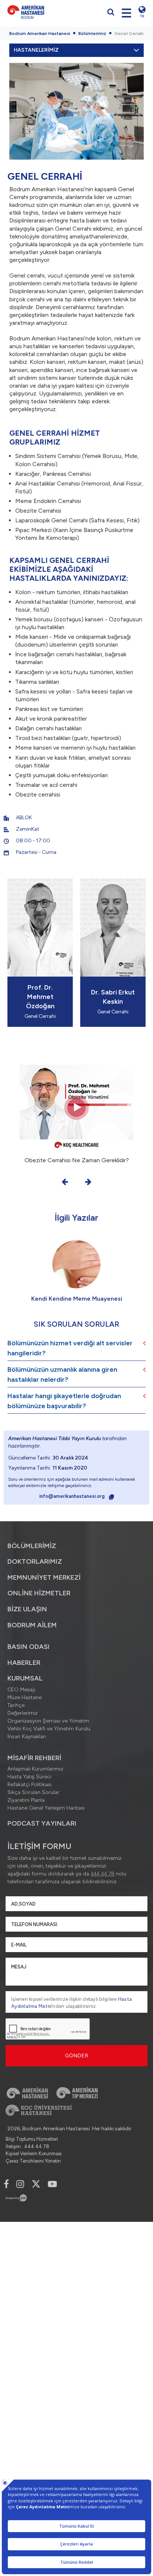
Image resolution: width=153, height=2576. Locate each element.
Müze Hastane (25, 1697)
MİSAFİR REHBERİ (34, 1758)
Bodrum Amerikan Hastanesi (40, 33)
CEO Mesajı (21, 1690)
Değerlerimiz (22, 1713)
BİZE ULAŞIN (27, 1609)
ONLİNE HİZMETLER (39, 1593)
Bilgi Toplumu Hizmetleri (32, 2139)
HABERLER (24, 1663)
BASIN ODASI (29, 1647)
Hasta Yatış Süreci (29, 1777)
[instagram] (20, 2184)
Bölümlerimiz (92, 33)
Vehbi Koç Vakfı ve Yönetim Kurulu (49, 1729)
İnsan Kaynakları (27, 1736)
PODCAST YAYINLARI (42, 1823)
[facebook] (6, 2184)
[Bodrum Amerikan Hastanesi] (40, 12)
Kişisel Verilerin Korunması (34, 2154)
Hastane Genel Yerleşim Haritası (46, 1808)
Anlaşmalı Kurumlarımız (35, 1769)
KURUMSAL (25, 1678)
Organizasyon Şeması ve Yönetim (48, 1721)
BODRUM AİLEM (32, 1625)
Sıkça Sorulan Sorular (33, 1792)
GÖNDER (77, 2056)
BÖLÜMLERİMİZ (32, 1546)
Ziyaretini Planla (26, 1800)
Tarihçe (16, 1705)
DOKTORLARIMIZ (35, 1561)
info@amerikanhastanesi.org (73, 1496)
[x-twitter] (36, 2184)
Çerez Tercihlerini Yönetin (33, 2161)
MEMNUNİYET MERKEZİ (44, 1577)
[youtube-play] (52, 2184)
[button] (65, 1182)
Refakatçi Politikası (30, 1784)
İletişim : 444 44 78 (27, 2146)
